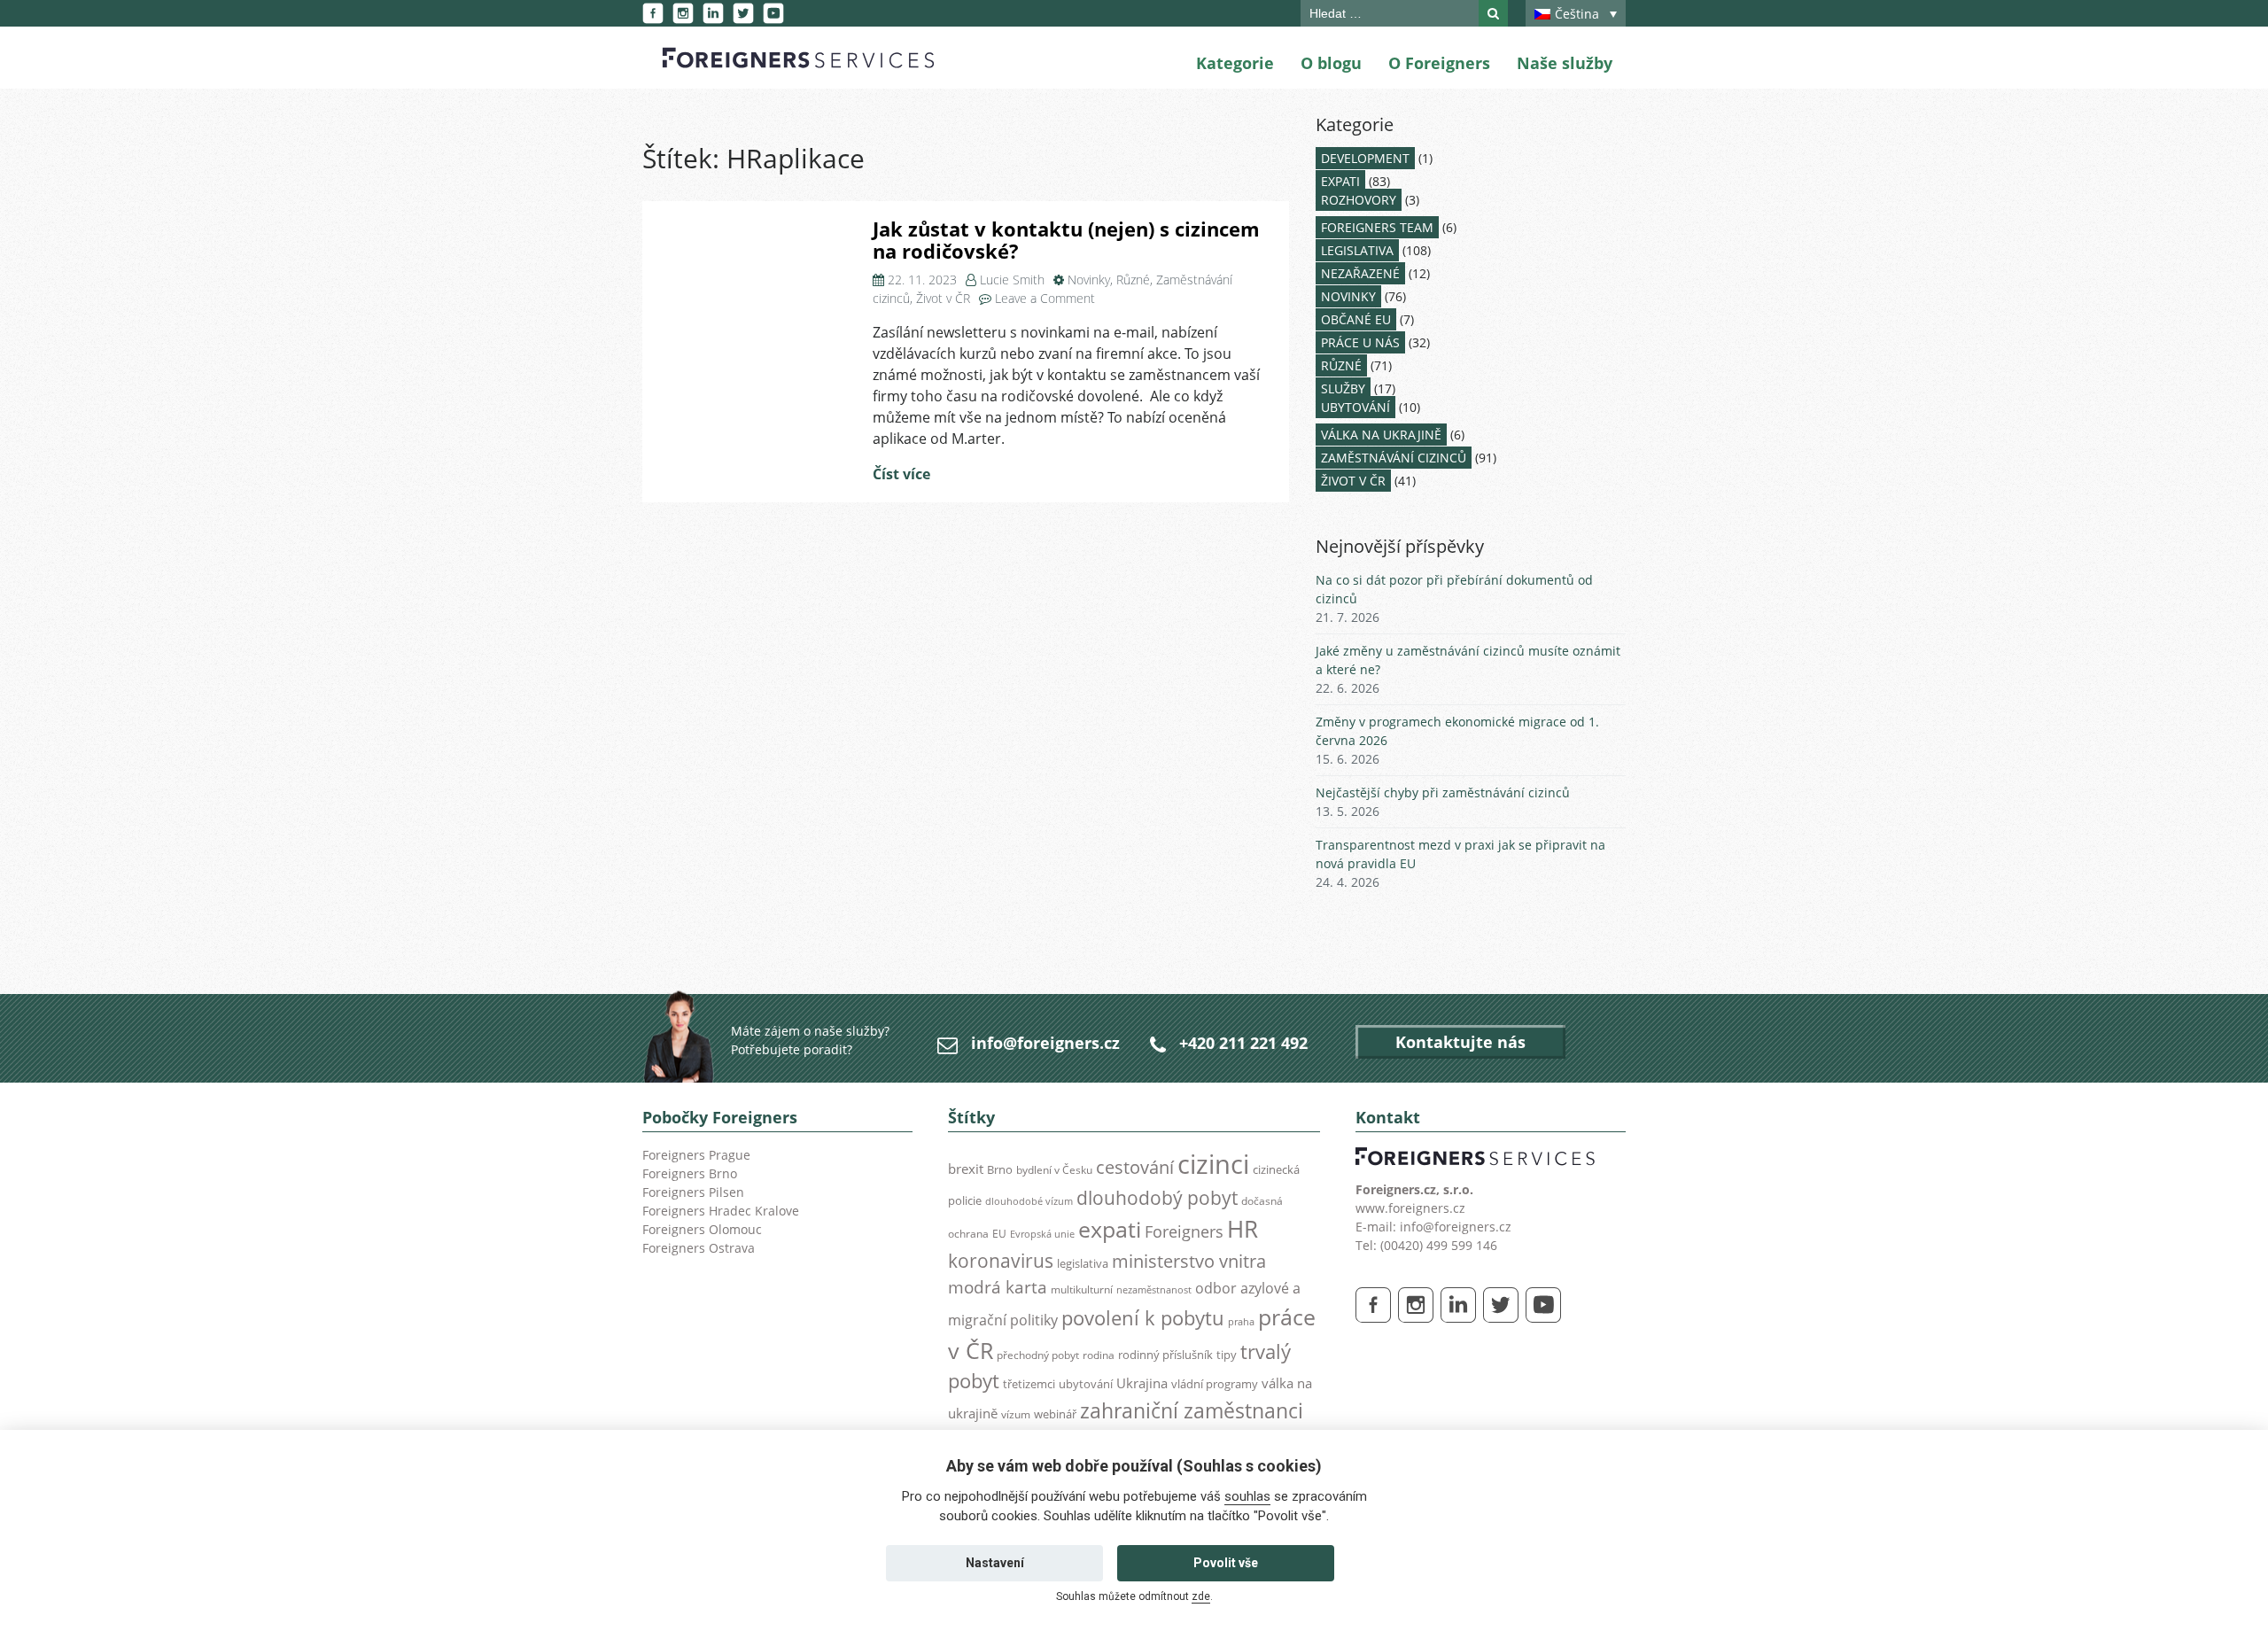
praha (1241, 1322)
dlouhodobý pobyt (1157, 1198)
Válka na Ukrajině (1381, 435)
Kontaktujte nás (1460, 1042)
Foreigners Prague (696, 1155)
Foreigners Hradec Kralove (721, 1211)
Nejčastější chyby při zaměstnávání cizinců (1443, 792)
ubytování (1086, 1384)
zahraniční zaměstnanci (1192, 1411)
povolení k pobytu (1143, 1318)
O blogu (1331, 63)
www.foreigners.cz (1410, 1208)
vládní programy (1215, 1384)
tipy (1227, 1355)
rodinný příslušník (1165, 1355)
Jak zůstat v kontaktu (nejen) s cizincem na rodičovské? (1066, 240)
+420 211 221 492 (1243, 1043)
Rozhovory (1359, 200)
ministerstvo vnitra (1189, 1261)
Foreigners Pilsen (693, 1192)
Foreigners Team (1377, 227)
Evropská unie (1042, 1234)
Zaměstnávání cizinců (1394, 458)
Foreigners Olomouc (702, 1229)
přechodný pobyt (1038, 1355)
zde (1201, 1596)
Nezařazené (1360, 273)
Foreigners (1184, 1231)
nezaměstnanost (1154, 1290)
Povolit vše (1226, 1563)
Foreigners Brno (690, 1173)
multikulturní (1082, 1289)
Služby (1343, 388)
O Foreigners (1439, 63)
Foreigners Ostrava (699, 1248)
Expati (1340, 181)
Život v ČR (943, 298)
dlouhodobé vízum (1029, 1201)
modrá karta (998, 1287)
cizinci (1213, 1164)
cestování (1135, 1167)
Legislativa (1357, 250)
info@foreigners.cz (1045, 1043)
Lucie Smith (1012, 280)
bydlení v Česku (1054, 1170)
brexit (966, 1169)
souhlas (1247, 1496)
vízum (1016, 1414)
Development (1365, 158)
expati (1110, 1229)
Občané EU (1356, 319)
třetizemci (1029, 1384)
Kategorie (1235, 63)
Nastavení (995, 1563)
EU (999, 1234)
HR (1243, 1229)
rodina (1099, 1355)
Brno (1000, 1169)
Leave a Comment (1045, 298)
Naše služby (1565, 63)
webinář (1055, 1414)
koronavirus (1001, 1261)
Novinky (1089, 280)
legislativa (1083, 1263)
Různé (1133, 280)
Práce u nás (1360, 342)
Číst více (901, 474)
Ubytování (1355, 407)
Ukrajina (1142, 1383)
